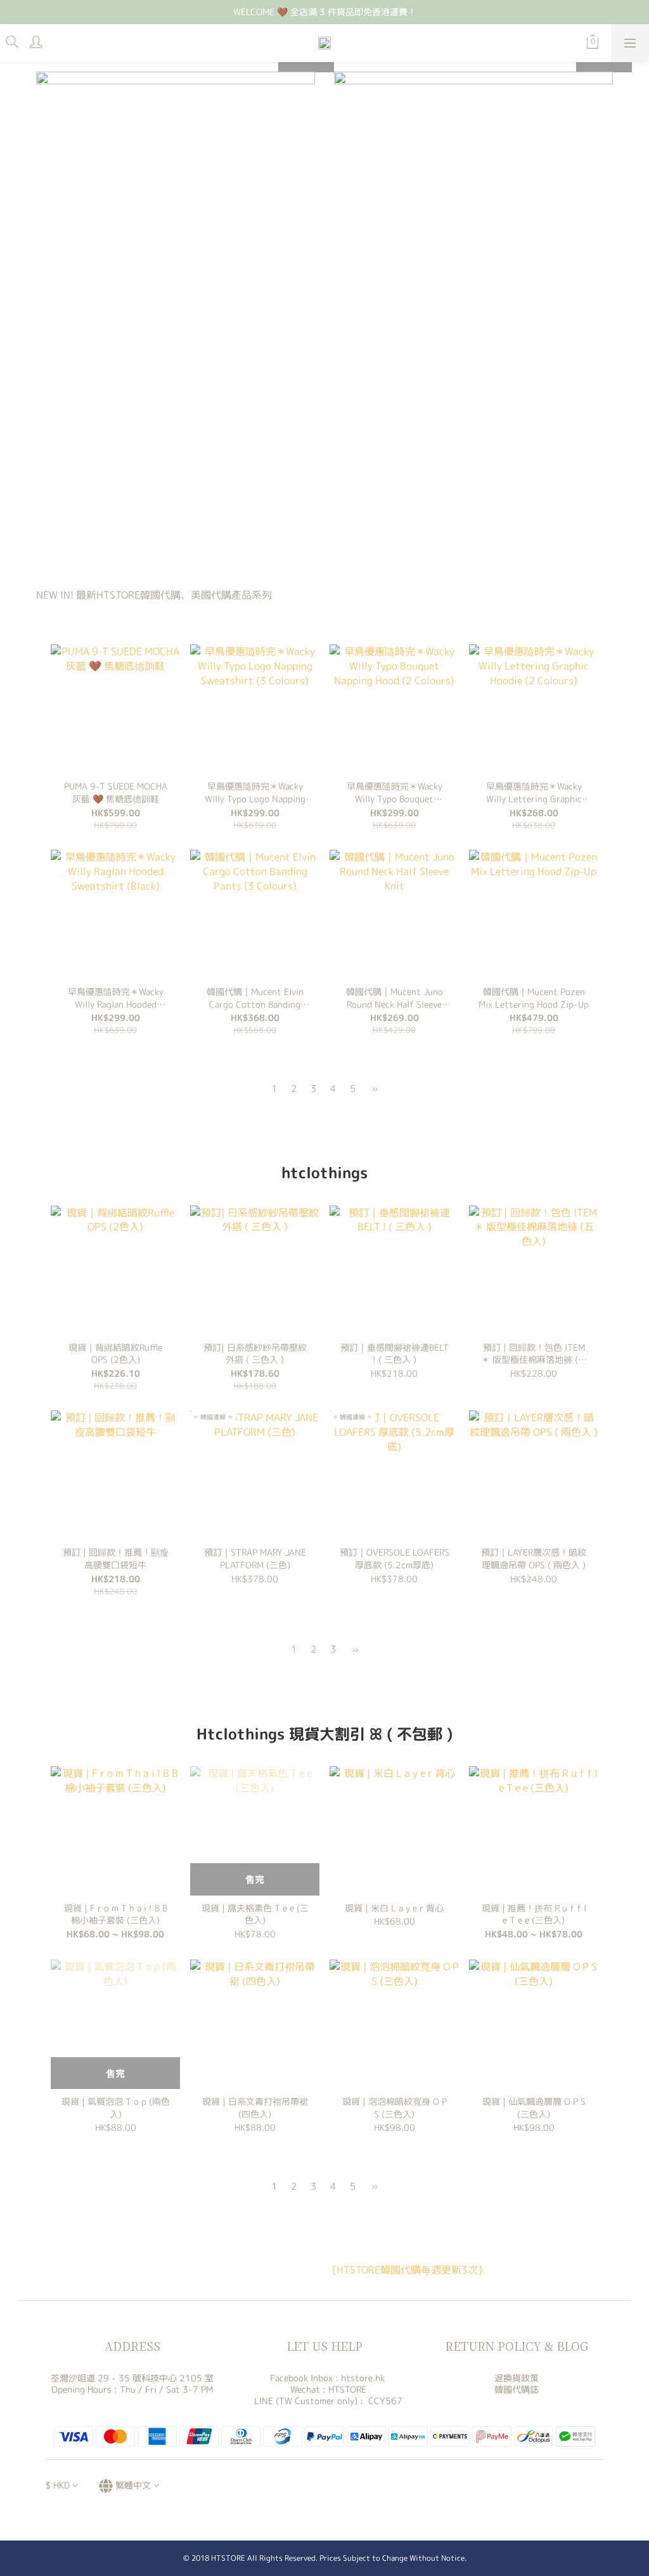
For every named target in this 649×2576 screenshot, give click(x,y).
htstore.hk (363, 2378)
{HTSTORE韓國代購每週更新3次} (407, 2270)
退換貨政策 (517, 2378)
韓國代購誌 (517, 2389)
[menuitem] (274, 1089)
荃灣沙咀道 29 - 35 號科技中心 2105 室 (132, 2378)
